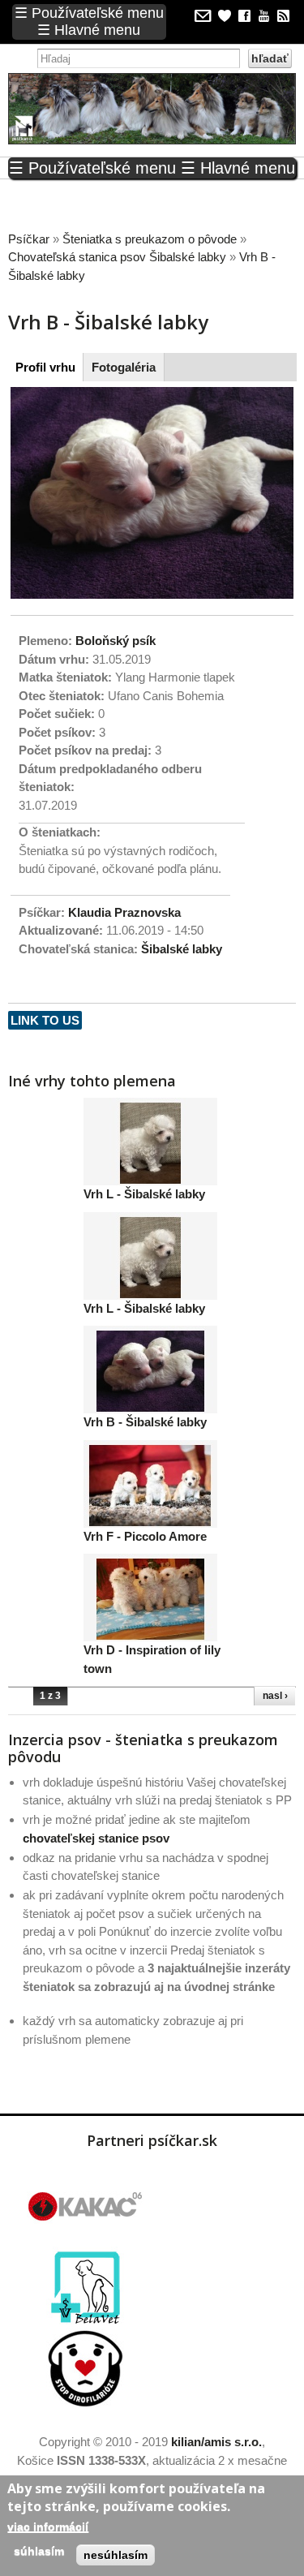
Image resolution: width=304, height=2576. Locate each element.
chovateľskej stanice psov (96, 1838)
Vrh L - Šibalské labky (144, 1194)
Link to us (45, 1020)
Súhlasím (39, 2551)
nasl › (275, 1696)
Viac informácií (48, 2527)
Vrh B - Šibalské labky (145, 1422)
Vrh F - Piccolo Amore (145, 1536)
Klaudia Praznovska (124, 912)
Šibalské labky (182, 949)
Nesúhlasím (116, 2555)
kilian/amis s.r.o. (216, 2442)
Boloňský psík (116, 641)
